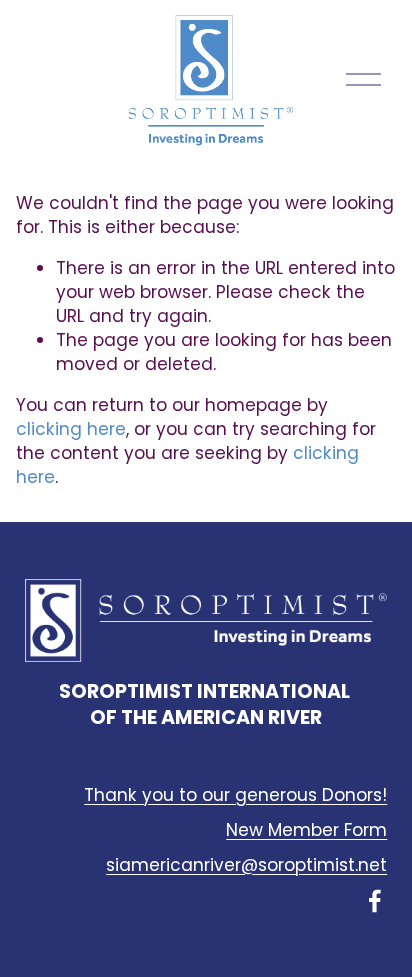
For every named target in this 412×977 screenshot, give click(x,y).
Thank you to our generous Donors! (235, 795)
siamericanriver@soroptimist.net (246, 865)
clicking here (71, 429)
